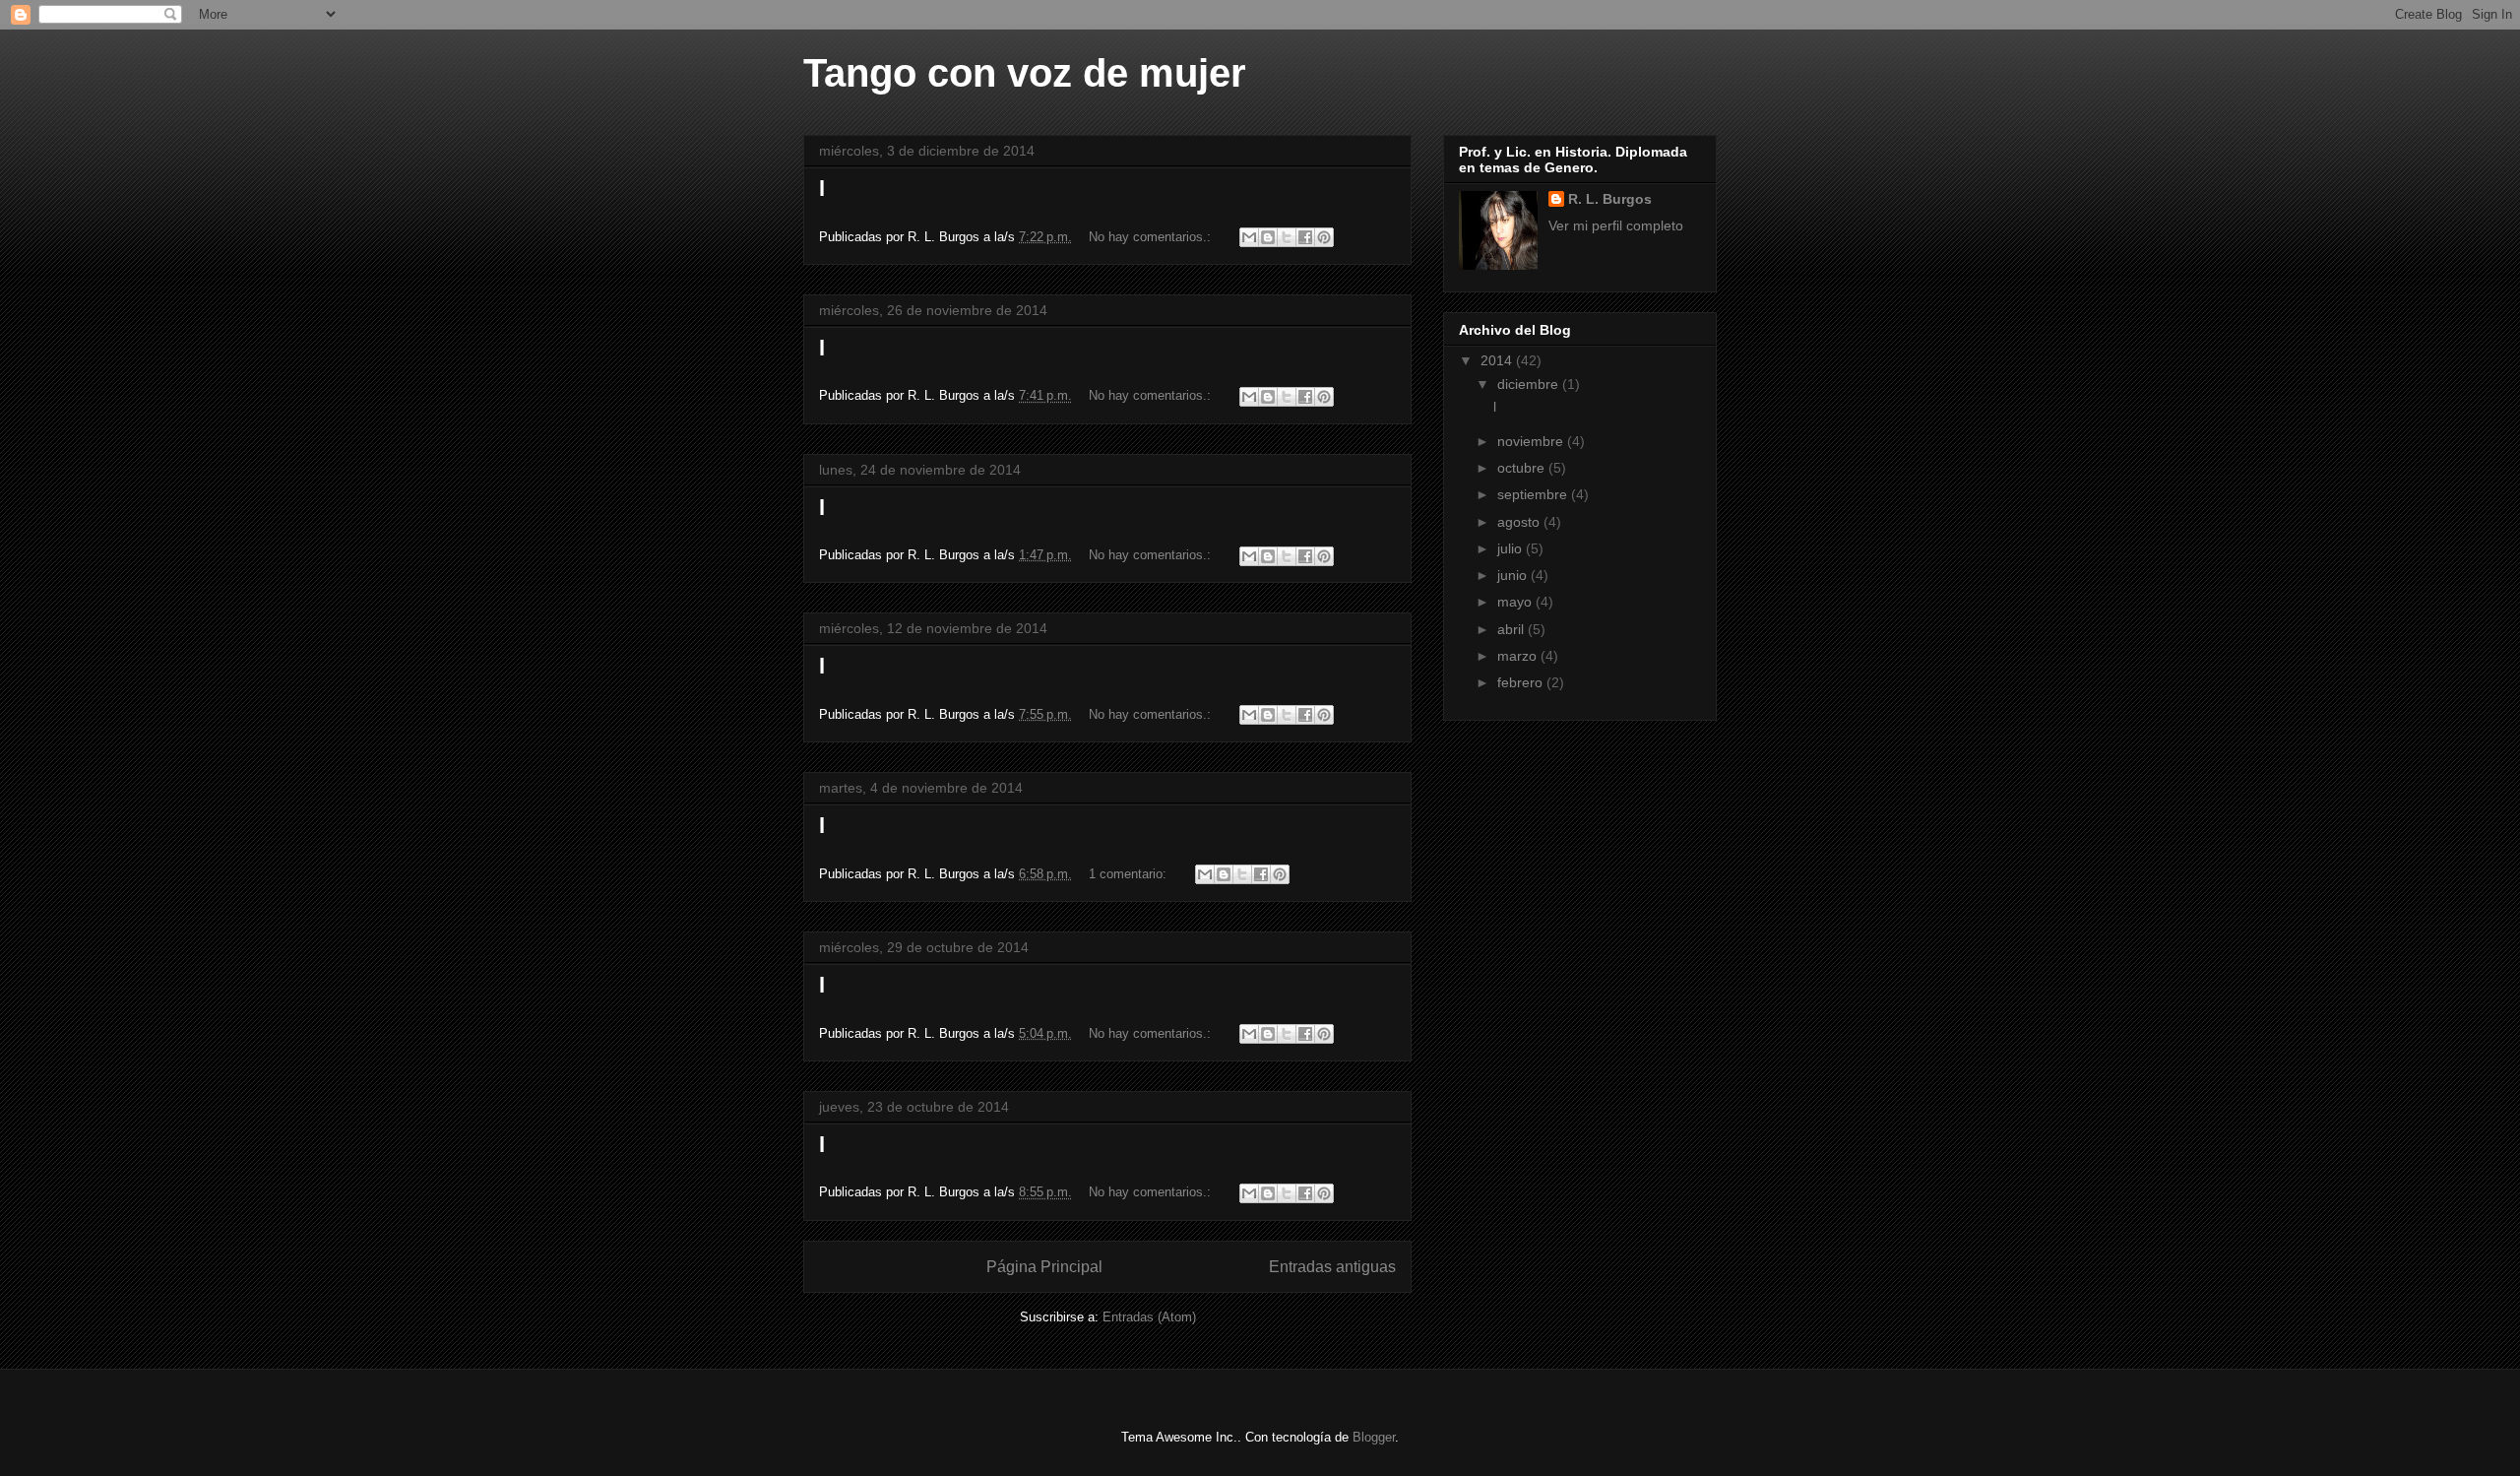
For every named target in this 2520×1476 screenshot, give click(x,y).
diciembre (1530, 384)
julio (1512, 548)
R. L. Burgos (1610, 199)
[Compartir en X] (1287, 237)
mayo (1516, 602)
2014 (1498, 360)
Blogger (1374, 1437)
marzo (1519, 656)
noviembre (1532, 441)
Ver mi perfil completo (1616, 225)
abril (1512, 629)
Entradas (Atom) (1149, 1317)
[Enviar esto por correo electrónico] (1249, 237)
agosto (1520, 522)
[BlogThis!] (1268, 237)
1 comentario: (1130, 874)
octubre (1523, 468)
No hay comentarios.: (1152, 237)
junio (1514, 575)
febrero (1522, 682)
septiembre (1534, 494)
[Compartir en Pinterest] (1324, 237)
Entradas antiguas (1332, 1267)
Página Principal (1044, 1267)
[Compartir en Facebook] (1305, 237)
